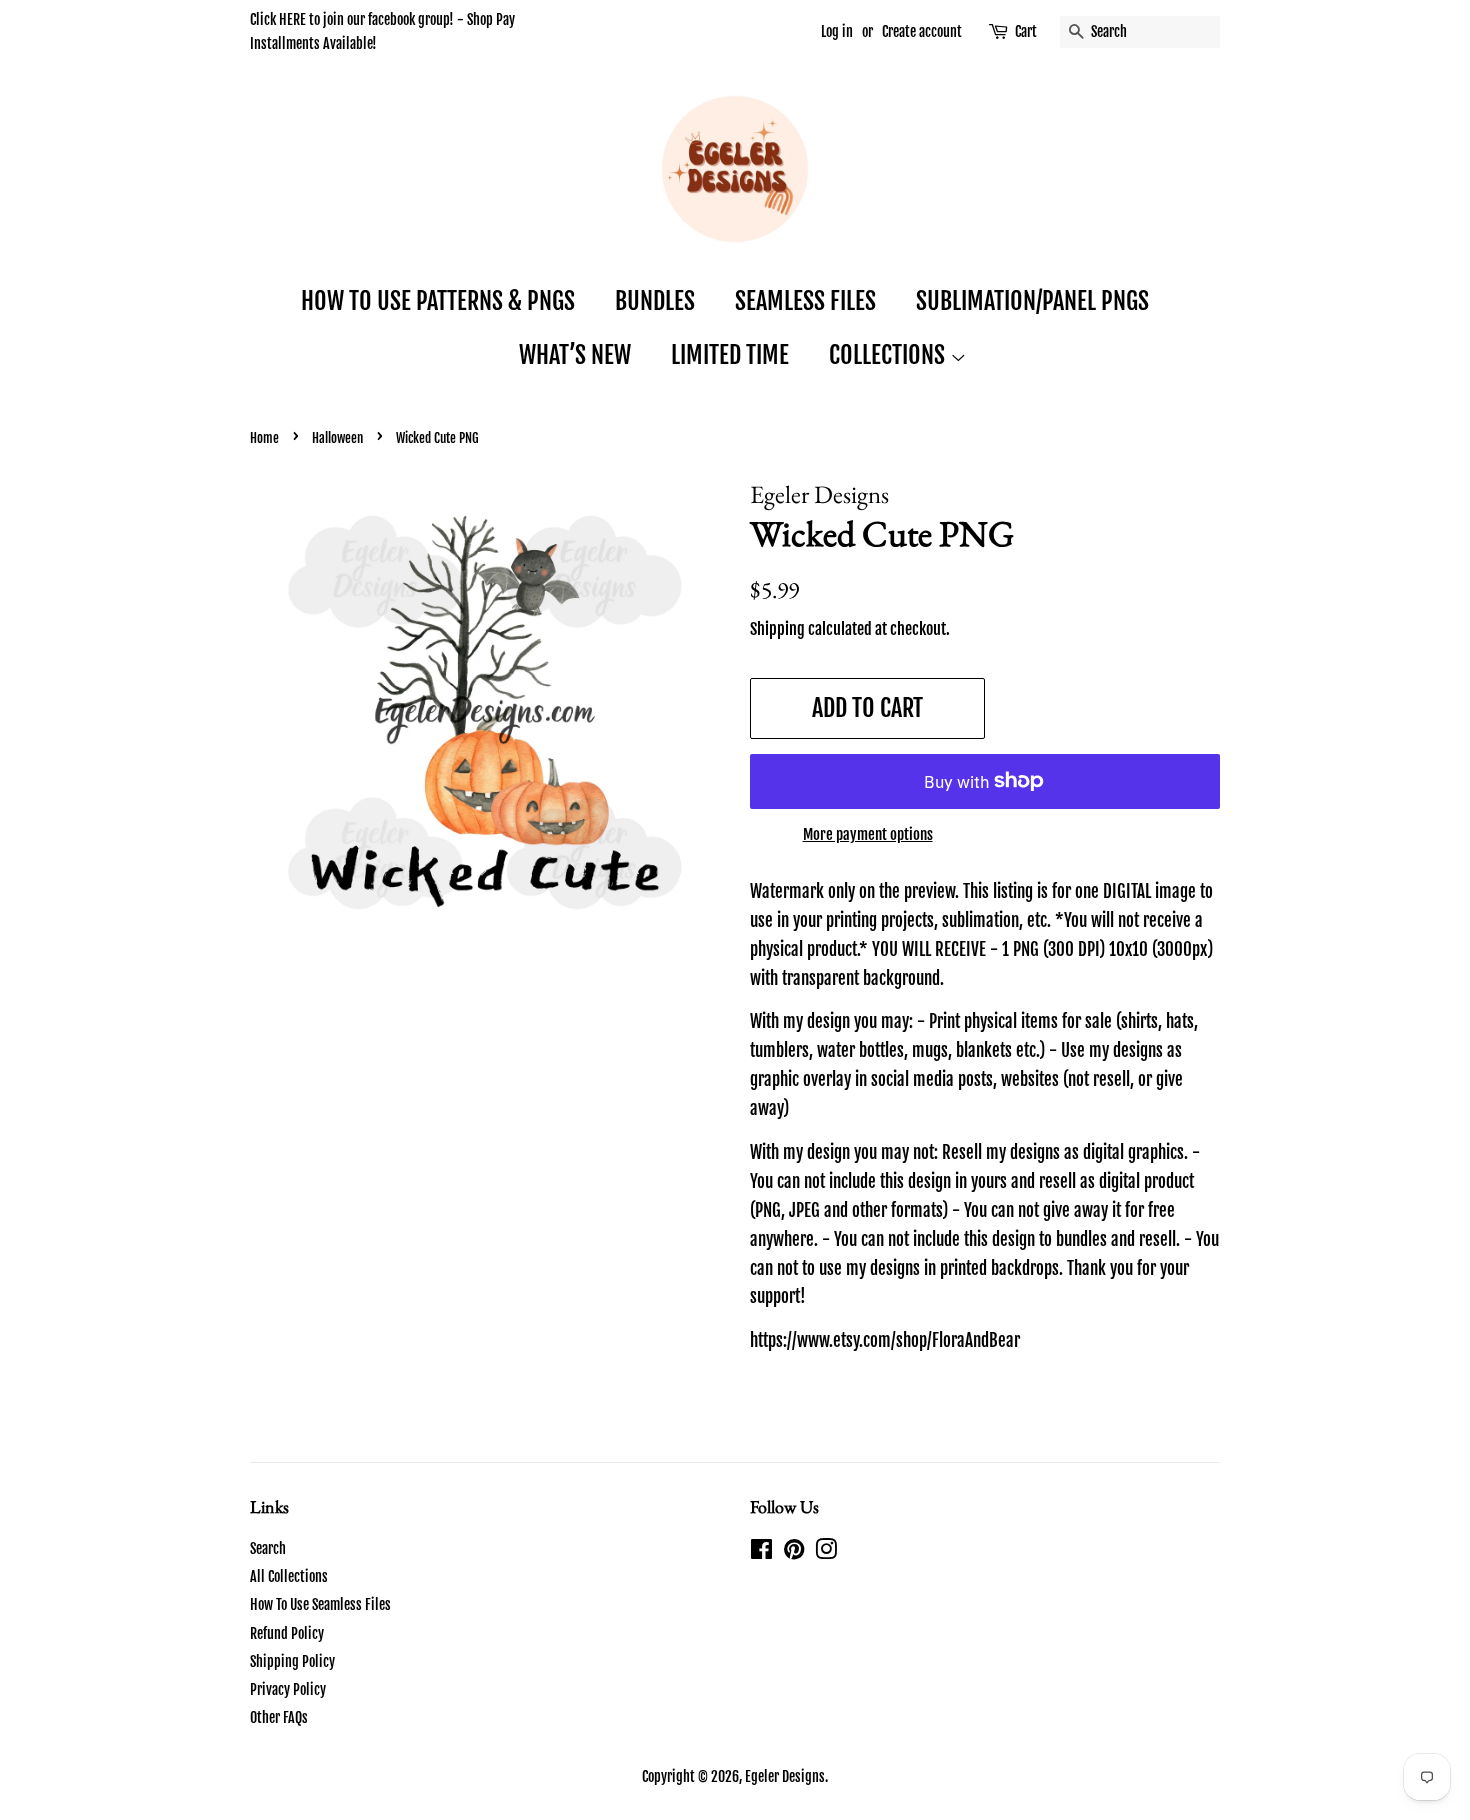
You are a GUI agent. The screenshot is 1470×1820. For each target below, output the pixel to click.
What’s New (575, 355)
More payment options (868, 834)
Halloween (337, 438)
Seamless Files (805, 301)
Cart (1026, 31)
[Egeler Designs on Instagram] (826, 1552)
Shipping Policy (292, 1661)
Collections (889, 355)
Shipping (777, 629)
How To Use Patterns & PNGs (438, 301)
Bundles (655, 301)
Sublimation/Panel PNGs (1032, 301)
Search (268, 1548)
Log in (837, 31)
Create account (922, 31)
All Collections (289, 1576)
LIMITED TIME (730, 355)
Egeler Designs (785, 1776)
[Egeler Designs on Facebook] (761, 1552)
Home (264, 438)
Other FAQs (279, 1717)
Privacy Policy (288, 1689)
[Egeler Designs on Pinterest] (794, 1552)
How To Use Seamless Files (320, 1604)
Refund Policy (287, 1633)
